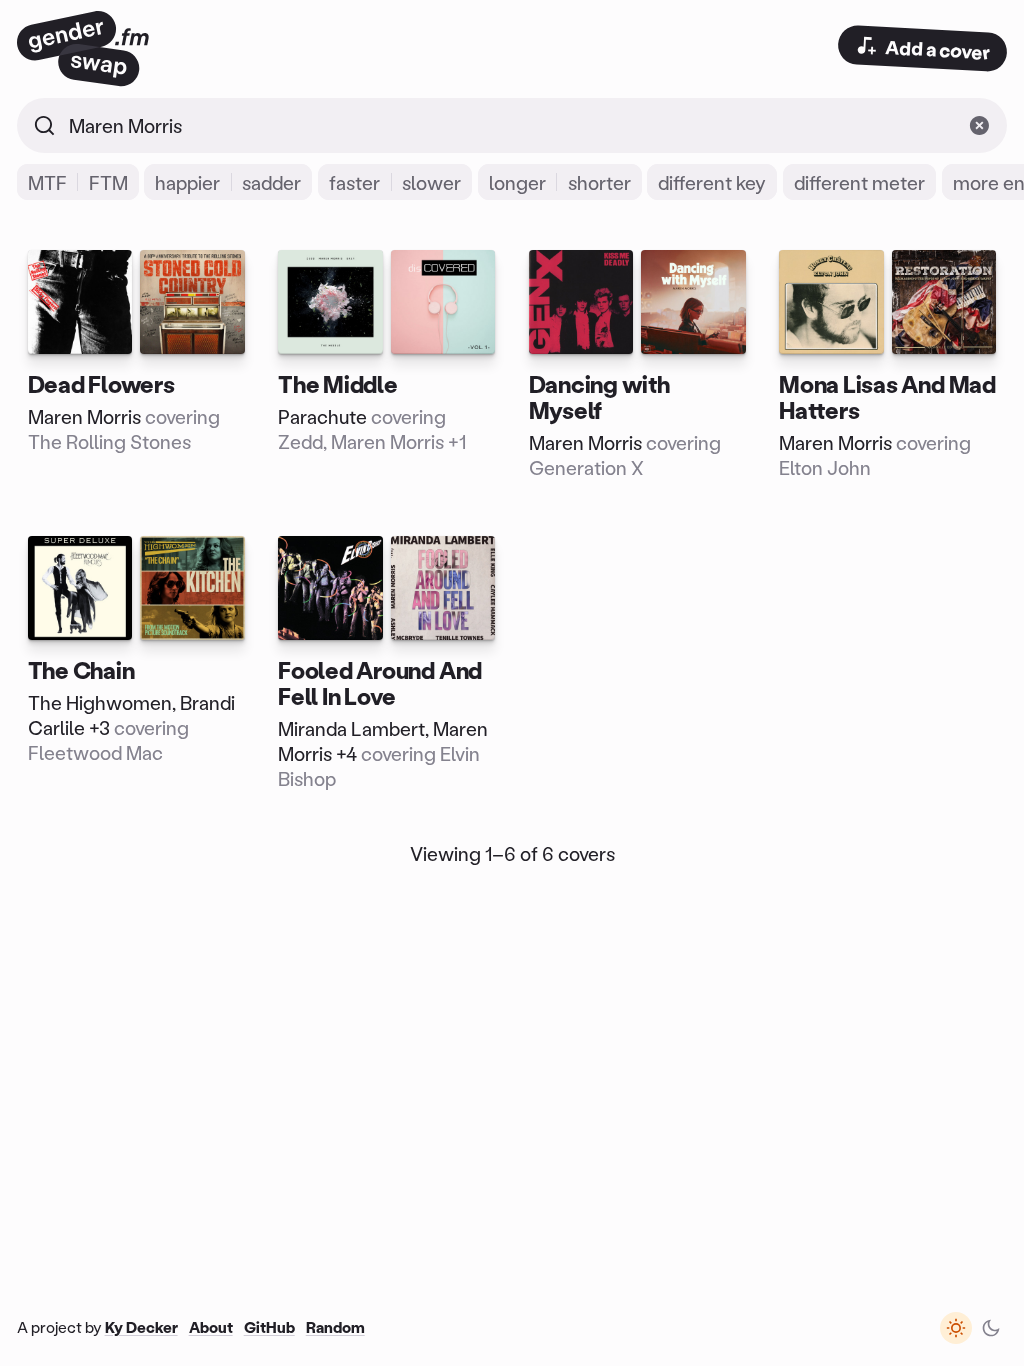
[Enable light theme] (956, 1328)
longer (517, 182)
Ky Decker (141, 1327)
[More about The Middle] (387, 365)
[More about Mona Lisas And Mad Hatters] (887, 365)
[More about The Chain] (136, 663)
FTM (108, 182)
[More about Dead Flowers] (136, 365)
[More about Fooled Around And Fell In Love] (387, 663)
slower (431, 182)
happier (187, 182)
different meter (859, 182)
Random (335, 1327)
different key (712, 182)
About (211, 1327)
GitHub (269, 1327)
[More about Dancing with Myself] (637, 365)
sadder (271, 182)
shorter (599, 182)
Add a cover (938, 50)
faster (354, 182)
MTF (47, 182)
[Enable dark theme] (991, 1328)
